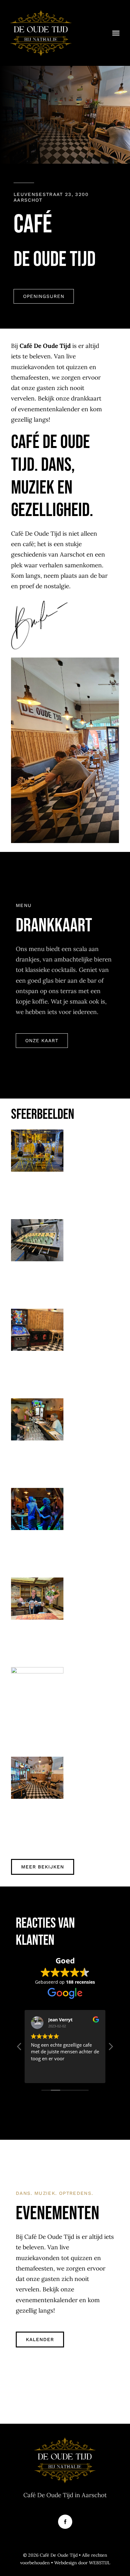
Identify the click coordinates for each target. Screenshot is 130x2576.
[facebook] (65, 2522)
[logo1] (41, 12)
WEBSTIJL (100, 2563)
